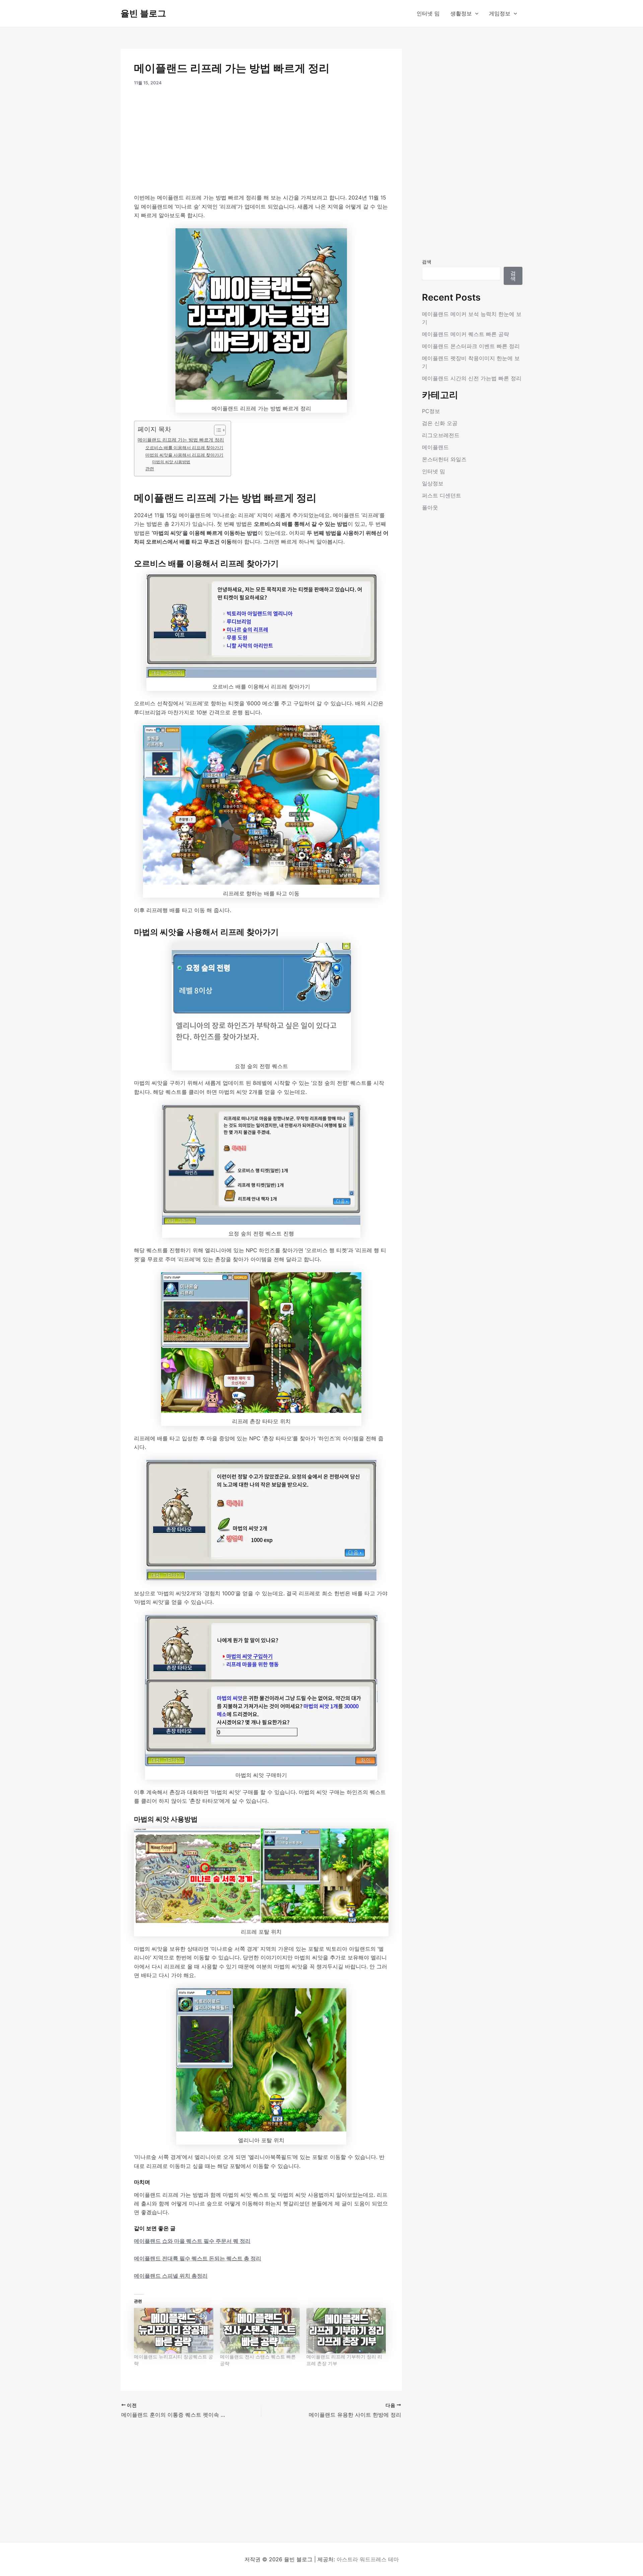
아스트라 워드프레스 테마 (368, 2559)
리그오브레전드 (441, 435)
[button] (475, 13)
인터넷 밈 (428, 13)
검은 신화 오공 (440, 423)
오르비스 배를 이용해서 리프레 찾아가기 (184, 448)
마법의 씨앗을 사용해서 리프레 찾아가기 (184, 455)
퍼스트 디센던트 (442, 495)
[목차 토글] (217, 430)
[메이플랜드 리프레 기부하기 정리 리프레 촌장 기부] (346, 2331)
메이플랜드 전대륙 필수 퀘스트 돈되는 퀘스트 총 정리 (198, 2258)
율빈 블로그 (143, 13)
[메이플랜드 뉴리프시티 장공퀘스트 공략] (174, 2331)
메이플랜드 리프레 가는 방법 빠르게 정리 (181, 440)
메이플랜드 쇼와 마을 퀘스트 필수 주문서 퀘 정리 (192, 2241)
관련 (150, 469)
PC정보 (431, 411)
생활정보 (461, 13)
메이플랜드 (435, 447)
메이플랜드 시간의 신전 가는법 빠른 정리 (472, 378)
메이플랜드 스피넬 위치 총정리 (171, 2276)
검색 (427, 262)
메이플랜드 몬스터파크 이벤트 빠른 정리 (471, 346)
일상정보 (433, 483)
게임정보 (500, 13)
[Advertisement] (261, 144)
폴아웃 (430, 507)
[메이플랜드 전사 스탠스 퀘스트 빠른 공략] (260, 2331)
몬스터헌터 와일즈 (444, 459)
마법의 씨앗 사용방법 (171, 462)
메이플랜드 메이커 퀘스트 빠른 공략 (466, 334)
